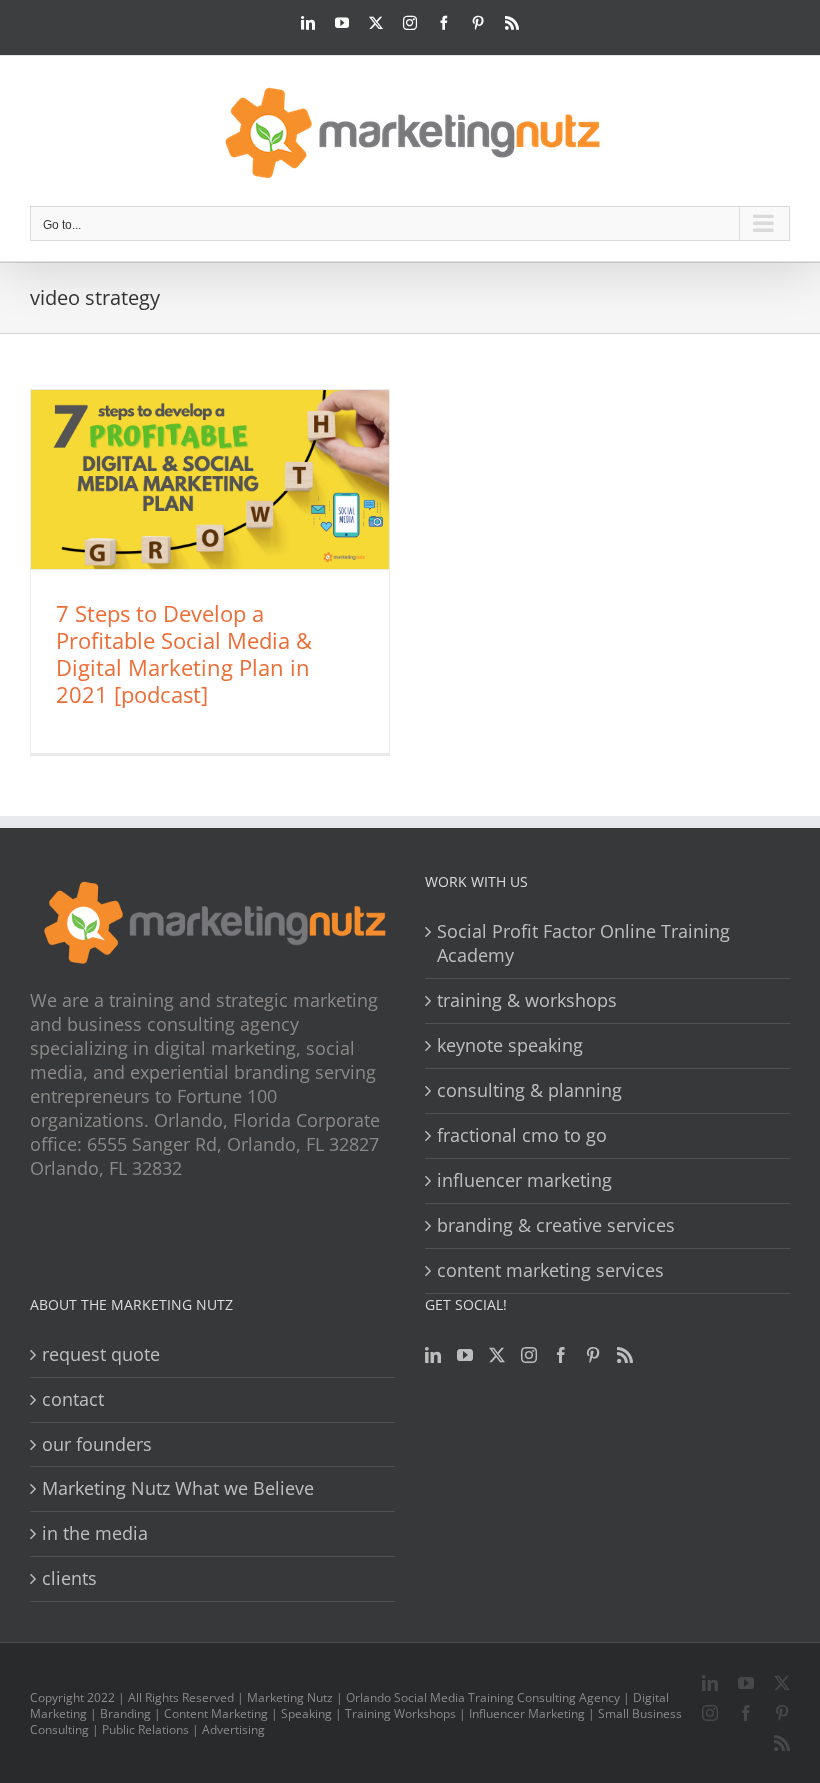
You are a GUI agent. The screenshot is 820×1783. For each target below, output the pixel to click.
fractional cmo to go (522, 1135)
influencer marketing (524, 1180)
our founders (97, 1444)
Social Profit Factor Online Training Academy (583, 943)
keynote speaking (510, 1045)
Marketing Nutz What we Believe (178, 1488)
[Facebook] (561, 1355)
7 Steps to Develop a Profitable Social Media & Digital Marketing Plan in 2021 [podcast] (184, 653)
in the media (95, 1533)
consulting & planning (529, 1090)
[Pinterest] (593, 1355)
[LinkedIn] (433, 1355)
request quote (101, 1354)
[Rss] (625, 1355)
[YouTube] (465, 1355)
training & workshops (527, 1000)
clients (69, 1578)
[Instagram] (529, 1355)
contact (73, 1399)
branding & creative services (556, 1225)
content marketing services (550, 1270)
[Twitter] (497, 1355)
